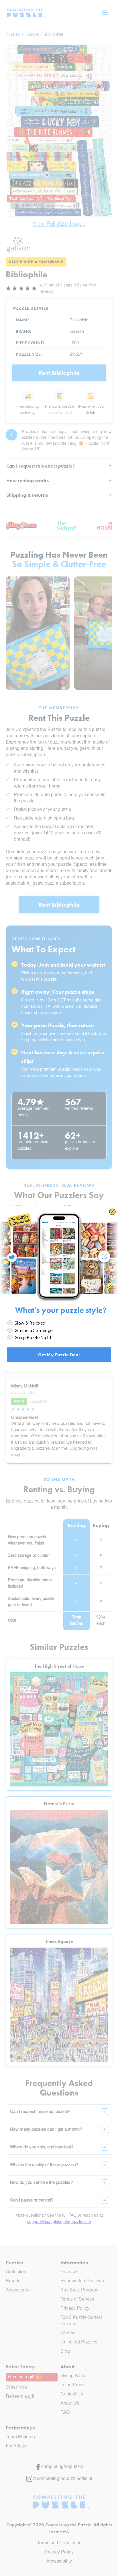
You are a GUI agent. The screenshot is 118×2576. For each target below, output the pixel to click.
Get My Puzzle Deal (59, 1354)
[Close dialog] (112, 1212)
